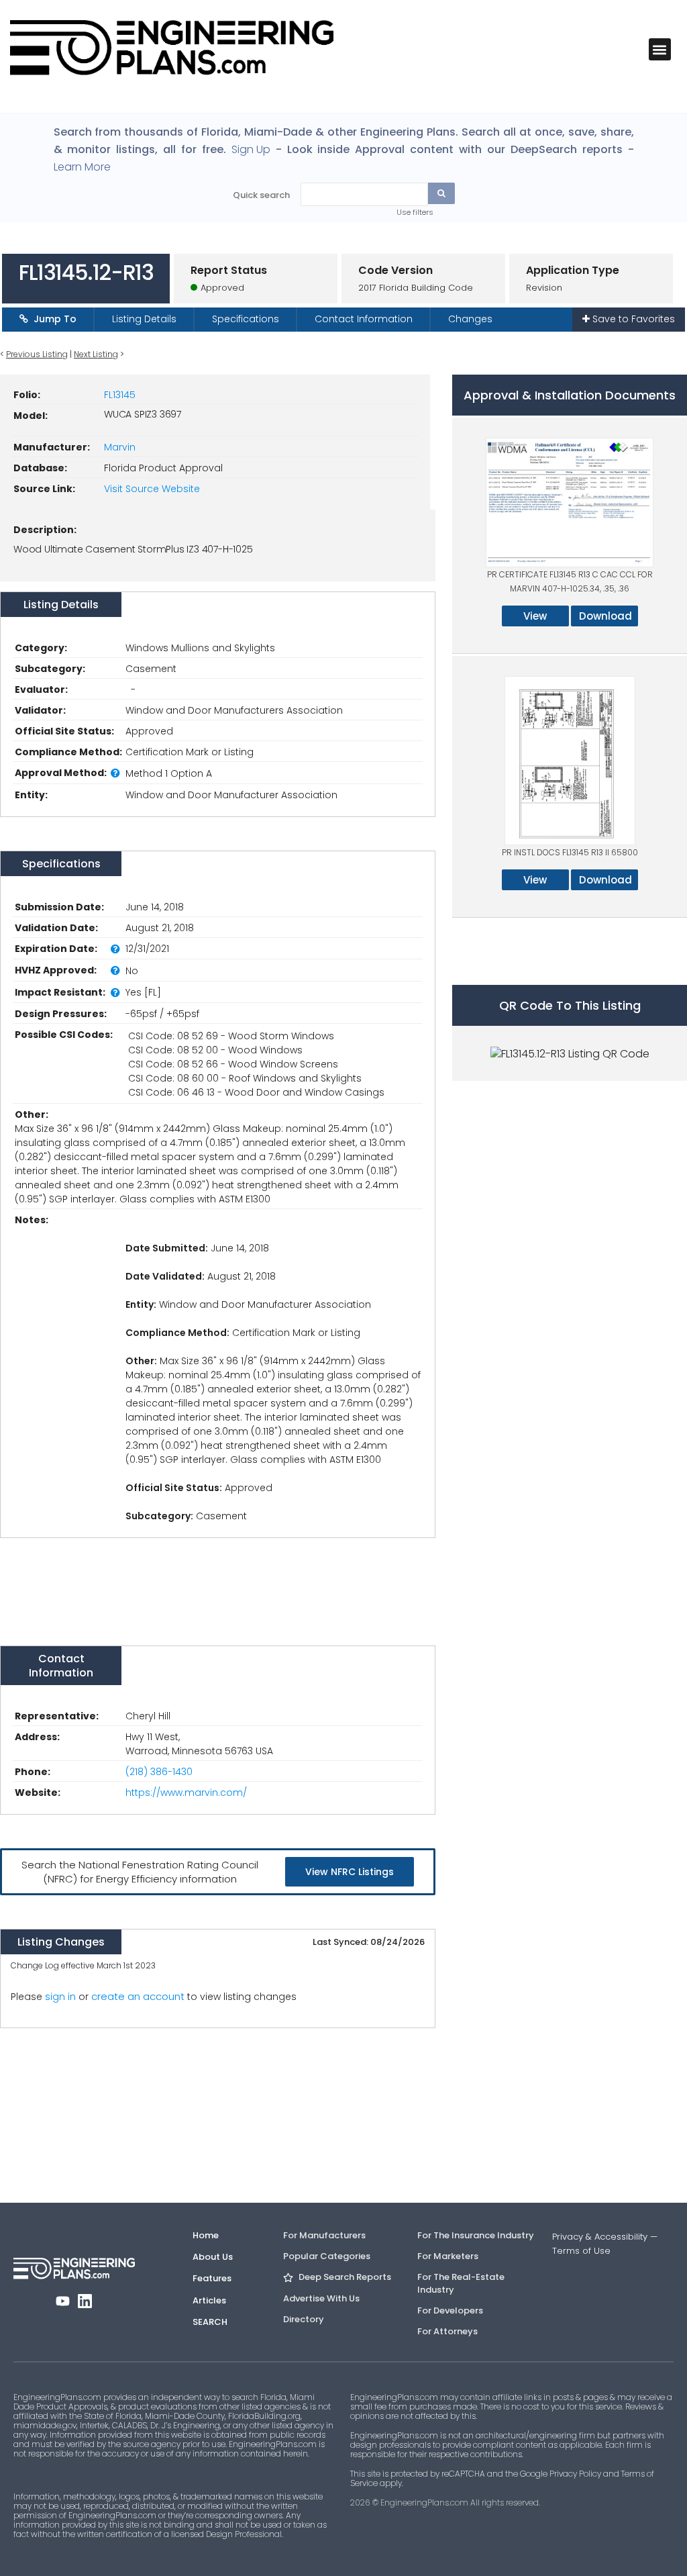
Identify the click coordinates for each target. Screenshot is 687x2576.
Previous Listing (37, 354)
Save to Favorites (632, 319)
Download (605, 616)
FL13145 (120, 395)
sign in (60, 1997)
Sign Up (251, 150)
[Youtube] (63, 2301)
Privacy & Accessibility (600, 2237)
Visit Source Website (152, 489)
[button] (660, 49)
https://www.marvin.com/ (186, 1793)
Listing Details (144, 319)
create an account (138, 1996)
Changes (470, 319)
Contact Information (364, 319)
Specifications (246, 319)
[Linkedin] (85, 2301)
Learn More (82, 167)
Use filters (415, 212)
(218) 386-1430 (159, 1772)
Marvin (120, 447)
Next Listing (96, 354)
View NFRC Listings (350, 1872)
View (535, 616)
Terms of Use (581, 2251)
